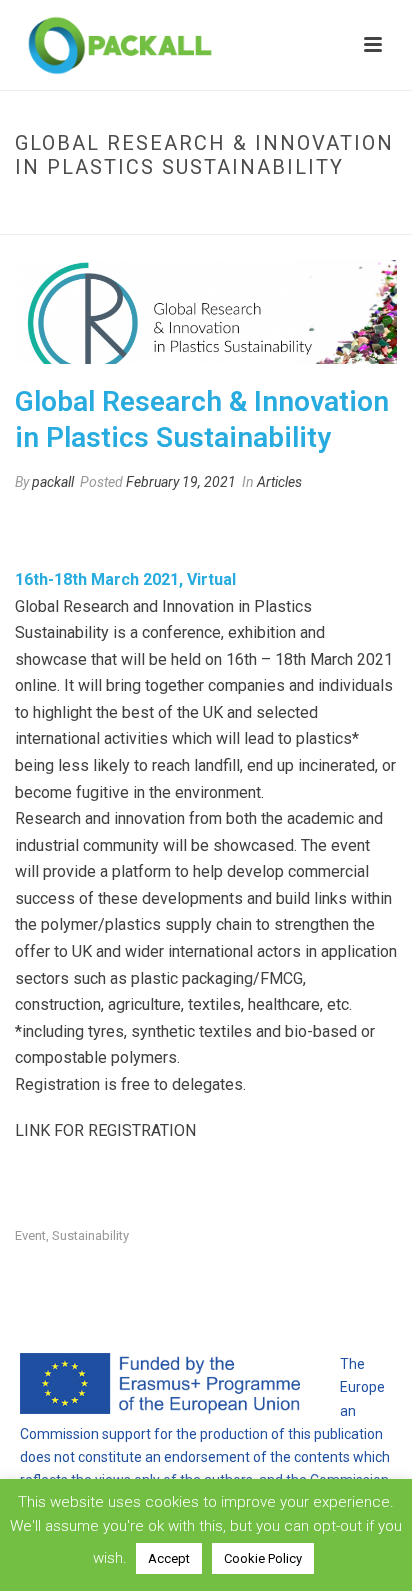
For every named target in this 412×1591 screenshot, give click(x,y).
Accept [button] (169, 1558)
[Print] (69, 525)
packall (53, 482)
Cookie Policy (263, 1558)
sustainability (90, 1235)
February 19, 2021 (181, 482)
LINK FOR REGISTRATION (105, 1130)
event (30, 1235)
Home (64, 209)
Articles (279, 482)
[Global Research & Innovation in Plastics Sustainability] (206, 312)
